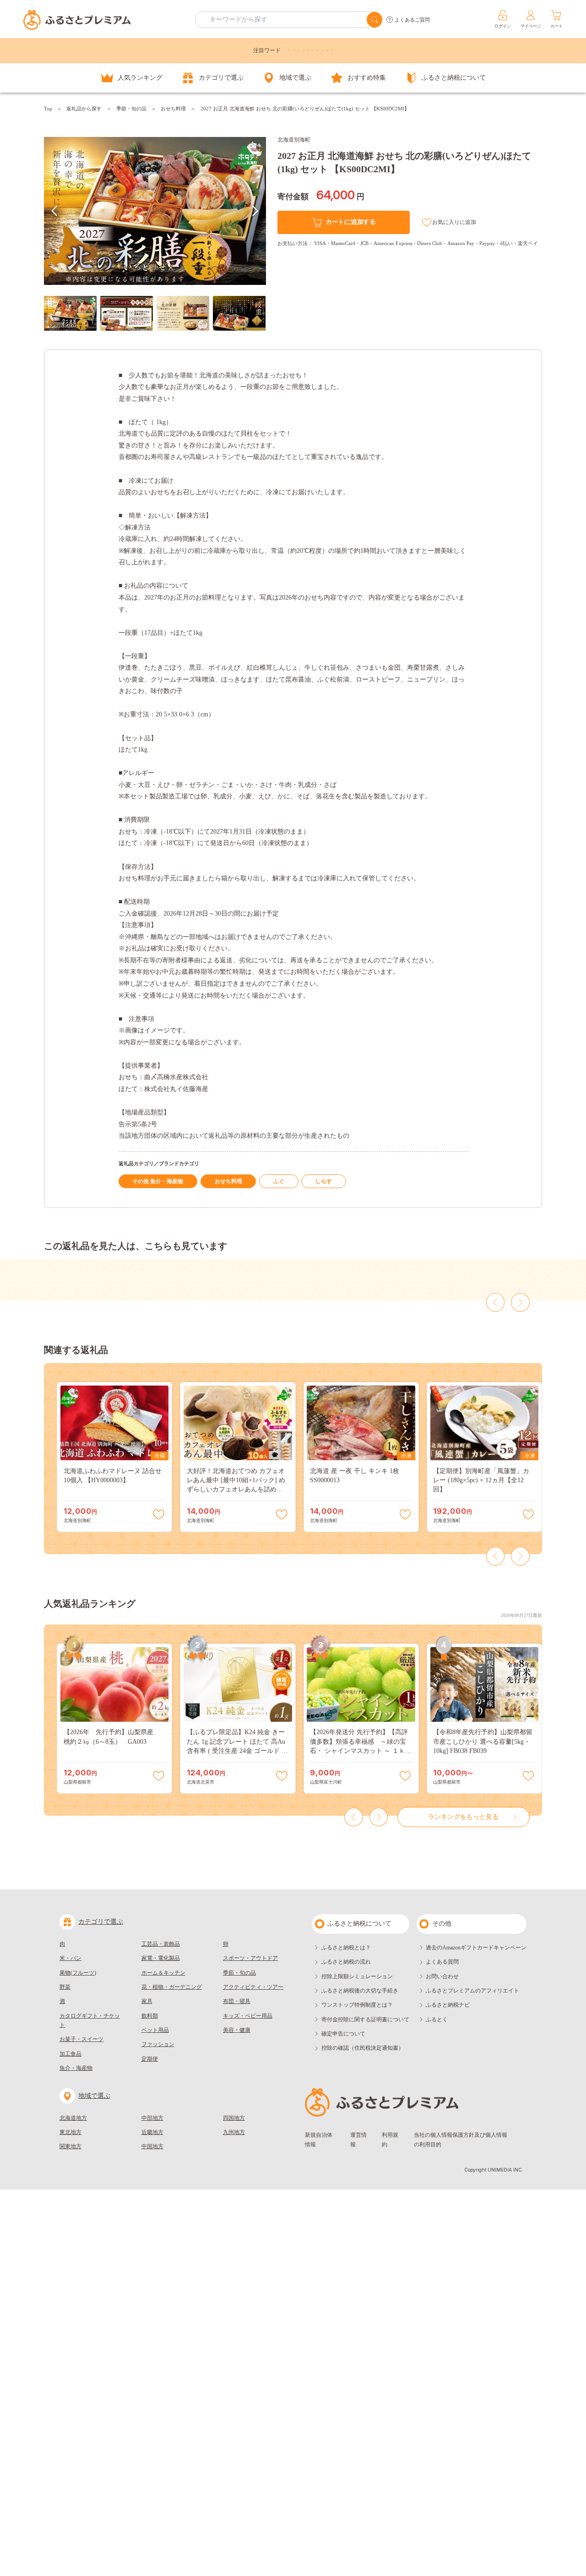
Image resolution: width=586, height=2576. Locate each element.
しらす (324, 1181)
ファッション (158, 2044)
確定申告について (343, 2034)
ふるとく (437, 2019)
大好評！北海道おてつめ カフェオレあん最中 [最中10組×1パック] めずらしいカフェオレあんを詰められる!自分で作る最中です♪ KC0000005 (236, 1490)
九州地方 (234, 2132)
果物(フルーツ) (78, 1973)
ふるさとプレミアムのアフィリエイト (472, 1991)
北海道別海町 (294, 140)
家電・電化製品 (161, 1958)
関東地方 (71, 2146)
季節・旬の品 (131, 109)
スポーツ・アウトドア (250, 1958)
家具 (147, 2001)
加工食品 (71, 2054)
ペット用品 (155, 2030)
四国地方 (234, 2118)
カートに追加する (351, 222)
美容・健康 (237, 2030)
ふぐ (279, 1181)
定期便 (150, 2059)
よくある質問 (442, 1962)
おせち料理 (173, 109)
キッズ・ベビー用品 (248, 2016)
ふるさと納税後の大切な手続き (360, 1991)
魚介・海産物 (76, 2068)
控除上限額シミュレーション (357, 1976)
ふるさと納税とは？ (346, 1948)
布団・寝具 (237, 2001)
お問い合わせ (442, 1976)
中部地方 (152, 2118)
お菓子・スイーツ (81, 2039)
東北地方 (71, 2132)
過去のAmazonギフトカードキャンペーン (476, 1948)
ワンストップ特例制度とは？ (357, 2005)
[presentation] (55, 211)
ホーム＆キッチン (163, 1973)
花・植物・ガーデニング (172, 1987)
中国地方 (152, 2146)
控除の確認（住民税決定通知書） (363, 2048)
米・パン (71, 1958)
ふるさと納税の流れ (346, 1962)
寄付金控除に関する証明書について (365, 2019)
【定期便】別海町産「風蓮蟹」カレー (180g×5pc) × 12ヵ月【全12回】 (481, 1480)
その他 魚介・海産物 (158, 1181)
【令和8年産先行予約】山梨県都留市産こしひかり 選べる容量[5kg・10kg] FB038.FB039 (483, 1741)
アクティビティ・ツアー (253, 1987)
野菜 (65, 1987)
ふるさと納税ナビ (448, 2005)
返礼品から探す (84, 109)
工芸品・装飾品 (161, 1944)
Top (48, 109)
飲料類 (150, 2016)
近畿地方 (152, 2132)
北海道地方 (73, 2118)
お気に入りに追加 (454, 222)
